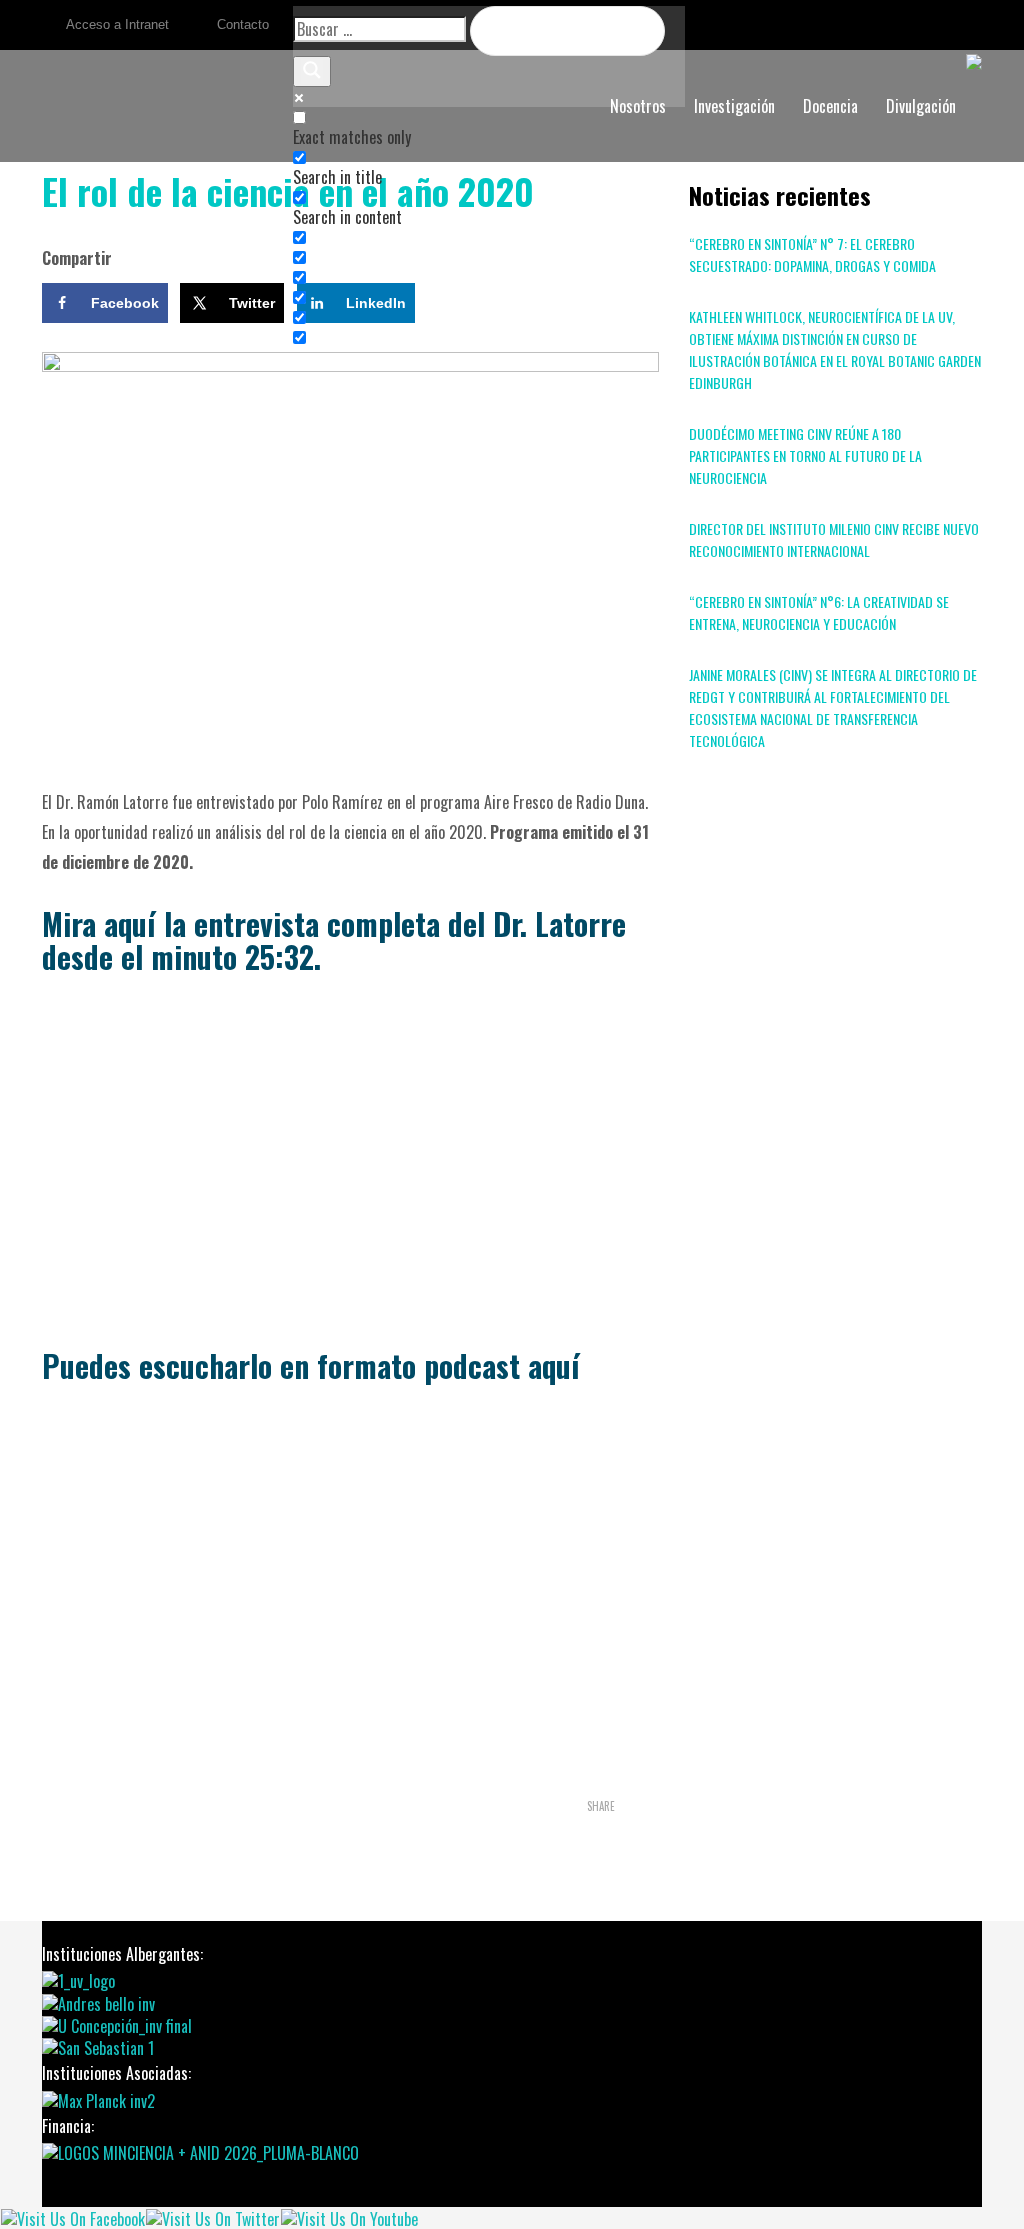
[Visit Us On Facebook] (72, 2217)
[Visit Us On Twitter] (212, 2217)
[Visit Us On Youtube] (349, 2217)
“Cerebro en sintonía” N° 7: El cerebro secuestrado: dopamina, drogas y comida (812, 254)
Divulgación (921, 106)
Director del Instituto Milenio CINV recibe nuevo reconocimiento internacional (834, 539)
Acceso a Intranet (117, 24)
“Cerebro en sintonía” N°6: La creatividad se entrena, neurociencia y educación (819, 612)
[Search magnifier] (312, 71)
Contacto (243, 24)
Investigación (734, 106)
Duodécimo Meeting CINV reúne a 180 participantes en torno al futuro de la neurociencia (805, 455)
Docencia (830, 106)
